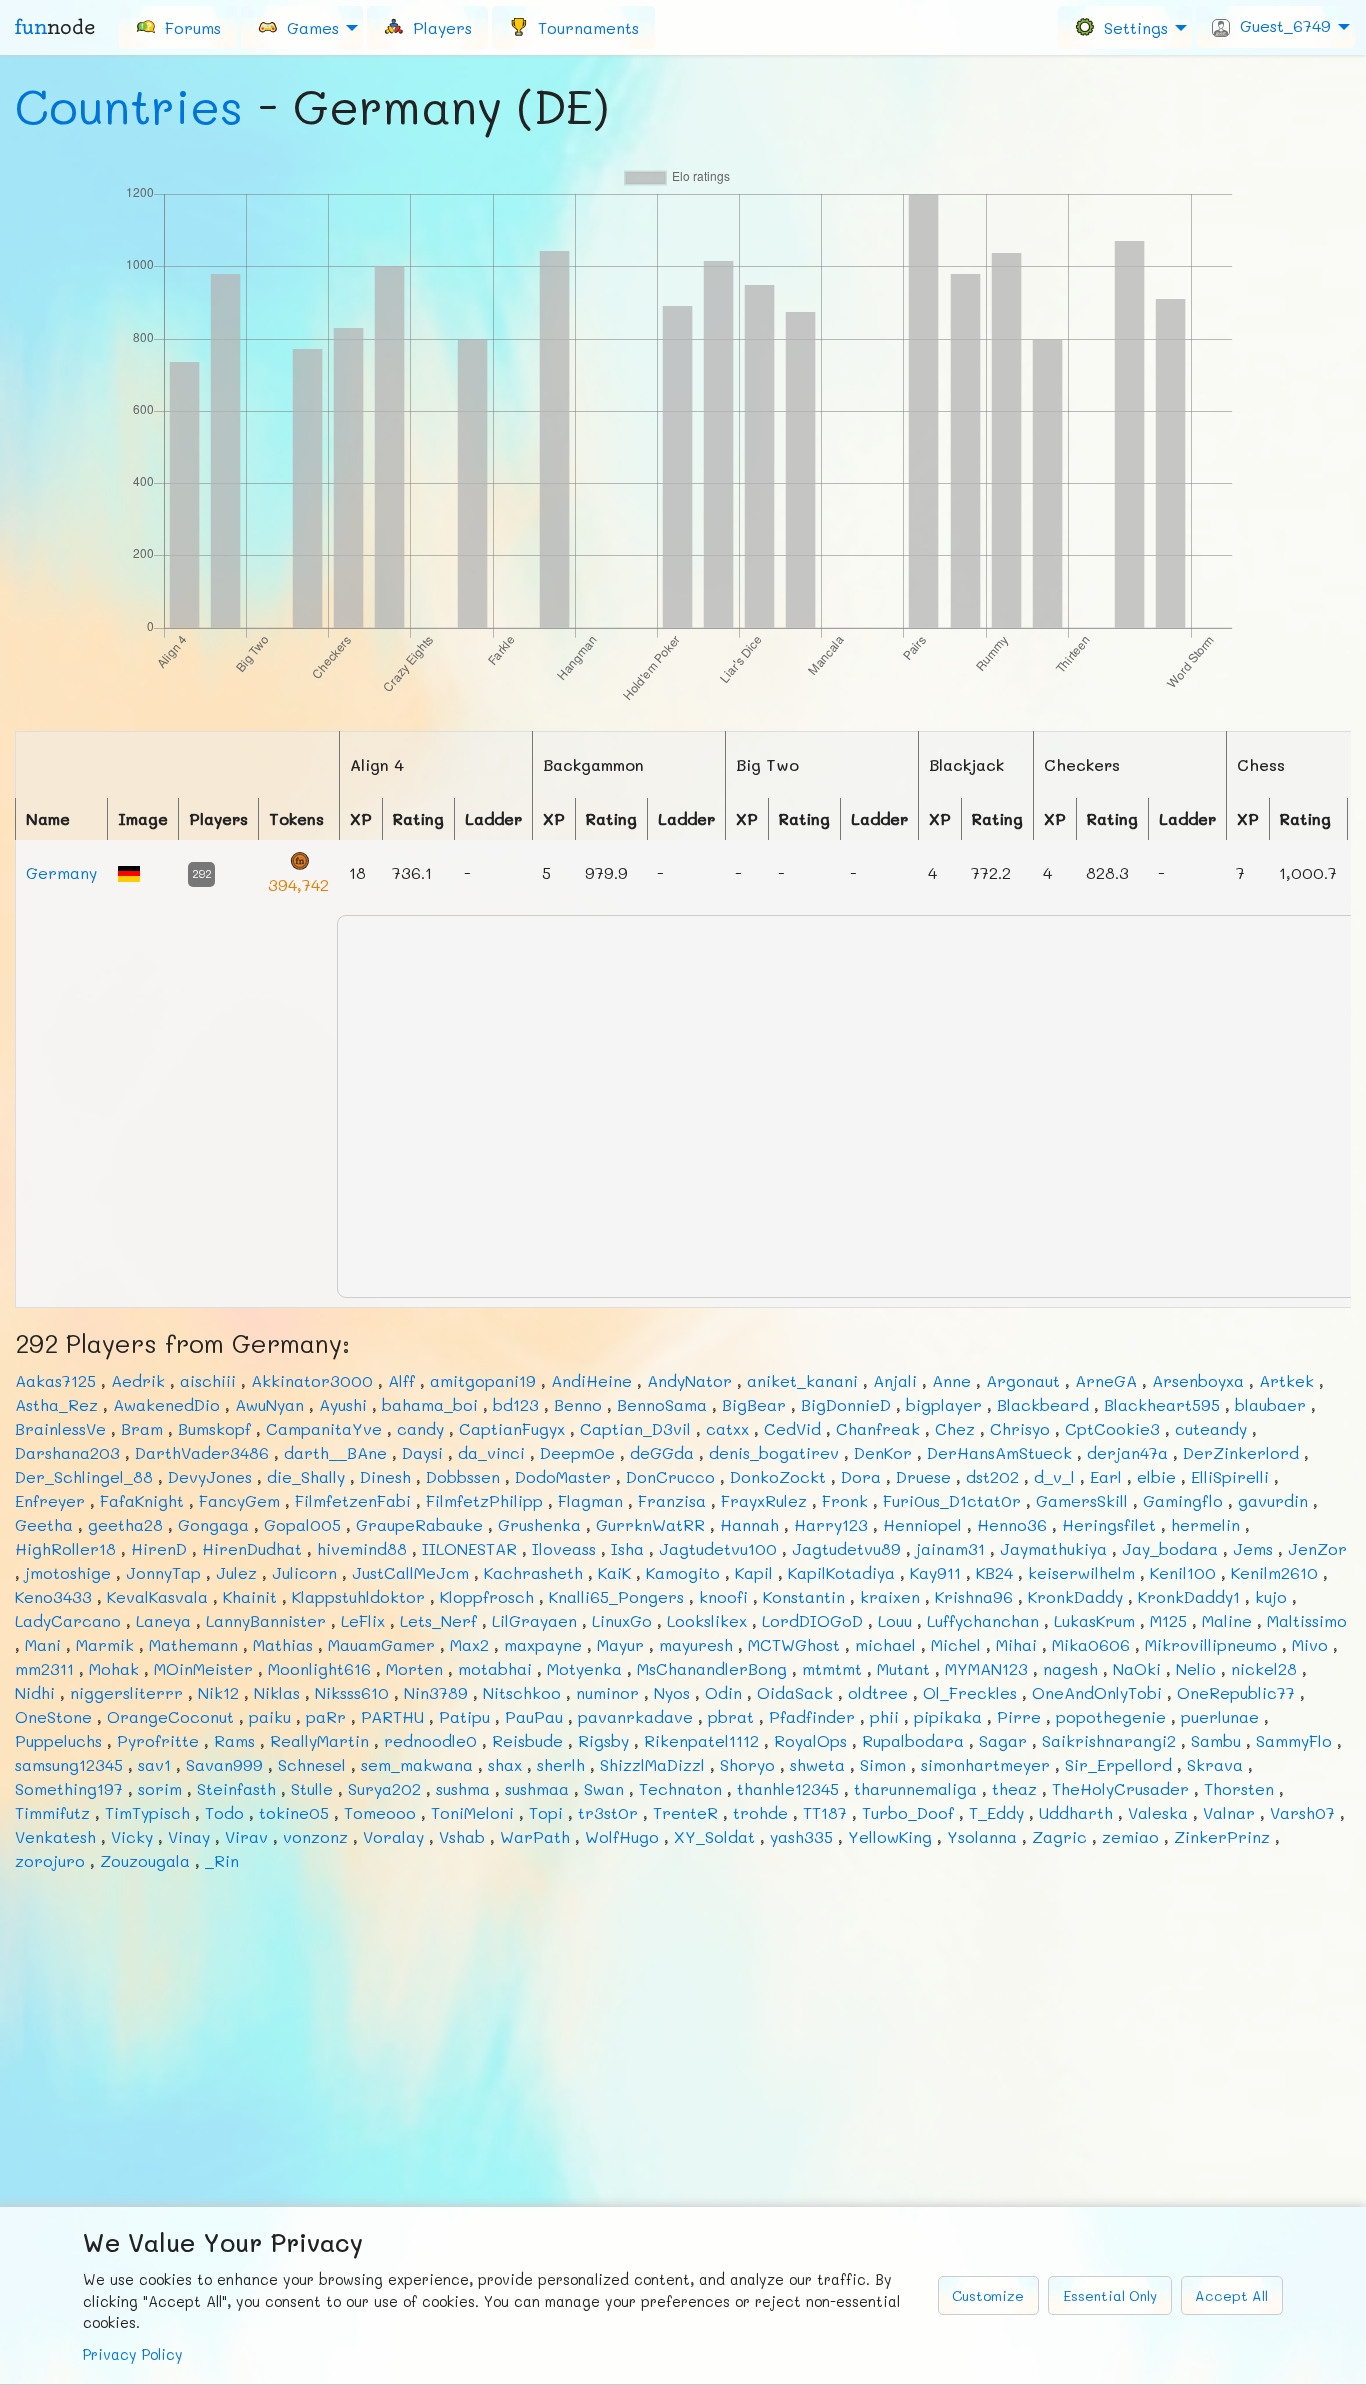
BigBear (754, 1404)
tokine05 (294, 1812)
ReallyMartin (319, 1740)
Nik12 (218, 1692)
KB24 (994, 1572)
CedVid (792, 1428)
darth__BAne (335, 1452)
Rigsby (603, 1740)
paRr (326, 1716)
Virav (246, 1836)
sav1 (154, 1764)
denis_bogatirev (774, 1452)
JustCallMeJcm (410, 1572)
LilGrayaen (534, 1620)
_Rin (222, 1860)
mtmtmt (832, 1668)
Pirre (1019, 1716)
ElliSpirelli (1230, 1476)
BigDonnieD (846, 1404)
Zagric (1059, 1836)
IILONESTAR (469, 1548)
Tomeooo (380, 1812)
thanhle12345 (788, 1788)
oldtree (878, 1692)
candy (420, 1428)
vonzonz (315, 1836)
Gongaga (213, 1524)
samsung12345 (69, 1764)
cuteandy (1211, 1428)
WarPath (535, 1836)
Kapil (754, 1572)
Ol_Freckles (970, 1692)
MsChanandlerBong (712, 1668)
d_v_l (1054, 1476)
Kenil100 (1183, 1572)
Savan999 (224, 1764)
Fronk (845, 1500)
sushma (463, 1788)
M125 (1168, 1620)
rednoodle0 (430, 1740)
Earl (1106, 1476)
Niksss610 (352, 1692)
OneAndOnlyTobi (1097, 1692)
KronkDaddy (1075, 1596)
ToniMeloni (472, 1812)
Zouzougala (145, 1860)
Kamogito (683, 1572)
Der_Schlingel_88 (84, 1476)
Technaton (680, 1788)
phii (884, 1716)
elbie (1156, 1476)
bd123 (516, 1404)
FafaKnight (142, 1500)
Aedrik (138, 1380)
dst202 (992, 1476)
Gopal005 (302, 1524)
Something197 (69, 1788)
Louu (895, 1620)
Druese (923, 1476)
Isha (627, 1548)
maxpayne (543, 1644)
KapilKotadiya (841, 1572)
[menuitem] (178, 27)
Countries (129, 106)
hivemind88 (362, 1548)
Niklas (277, 1692)
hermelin (1205, 1524)
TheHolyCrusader (1120, 1788)
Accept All (1231, 2295)
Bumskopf (214, 1428)
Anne (951, 1380)
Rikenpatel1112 (701, 1740)
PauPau (534, 1716)
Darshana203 (67, 1452)
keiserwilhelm (1081, 1572)
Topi (546, 1812)
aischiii (208, 1380)
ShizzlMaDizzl (652, 1764)
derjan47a (1127, 1452)
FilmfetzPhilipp (484, 1500)
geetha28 (125, 1524)
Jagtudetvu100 (718, 1548)
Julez (236, 1572)
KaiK (614, 1572)
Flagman (590, 1500)
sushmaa (537, 1788)
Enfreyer (50, 1500)
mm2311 (44, 1668)
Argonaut (1023, 1380)
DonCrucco (670, 1476)
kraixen (890, 1596)
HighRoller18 (65, 1548)
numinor (607, 1692)
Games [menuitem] (308, 26)
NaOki (1137, 1668)
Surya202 (384, 1788)
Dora (861, 1476)
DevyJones (210, 1476)
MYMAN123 (986, 1668)
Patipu (464, 1716)
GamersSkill (1082, 1500)
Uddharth (1076, 1812)
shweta (817, 1764)
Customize (988, 2295)
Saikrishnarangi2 (1109, 1740)
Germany (61, 872)
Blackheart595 (1162, 1404)
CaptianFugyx (512, 1428)
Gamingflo (1183, 1500)
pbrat (731, 1716)
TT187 (825, 1812)
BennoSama (662, 1404)
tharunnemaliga (915, 1788)
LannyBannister (266, 1620)
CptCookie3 (1112, 1428)
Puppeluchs (58, 1740)
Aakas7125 (55, 1380)
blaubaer (1270, 1404)
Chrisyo (1020, 1428)
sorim (160, 1788)
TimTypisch (147, 1812)
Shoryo (747, 1764)
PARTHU (392, 1716)
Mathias (283, 1644)
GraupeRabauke (419, 1524)
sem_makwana (417, 1764)
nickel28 (1264, 1668)
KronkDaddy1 (1189, 1596)
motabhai (495, 1668)
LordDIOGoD (812, 1620)
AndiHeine (591, 1380)
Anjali (895, 1380)
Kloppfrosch (487, 1596)
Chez (955, 1428)
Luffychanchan (983, 1620)
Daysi (422, 1452)
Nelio (1196, 1668)
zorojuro (50, 1860)
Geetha (44, 1524)
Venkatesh (55, 1836)
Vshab (462, 1836)
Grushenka (539, 1524)
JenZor (1317, 1548)
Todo (224, 1812)
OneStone (53, 1716)
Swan (604, 1788)
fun (55, 27)
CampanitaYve (324, 1428)
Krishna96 (974, 1596)
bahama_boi (430, 1404)
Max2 (469, 1644)
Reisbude (527, 1740)
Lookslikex (707, 1620)
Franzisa (672, 1500)
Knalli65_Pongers (616, 1596)
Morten (414, 1668)
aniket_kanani (802, 1380)
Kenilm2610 (1274, 1572)
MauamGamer (381, 1644)
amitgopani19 (483, 1380)
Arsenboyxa (1198, 1380)
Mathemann (193, 1644)
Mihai (1016, 1644)
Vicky (132, 1836)
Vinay (189, 1836)
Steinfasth (236, 1788)
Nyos (672, 1692)
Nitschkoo (522, 1692)
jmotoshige (68, 1572)
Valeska (1158, 1812)
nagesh (1070, 1668)
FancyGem (239, 1500)
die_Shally (306, 1476)
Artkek (1286, 1380)
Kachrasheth (533, 1572)
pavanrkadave (635, 1716)
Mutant (903, 1668)
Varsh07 (1302, 1812)
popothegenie (1111, 1716)
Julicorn (304, 1572)
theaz (1014, 1788)
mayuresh (696, 1644)
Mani (43, 1644)
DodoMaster (563, 1476)
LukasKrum (1094, 1620)
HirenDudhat (252, 1548)
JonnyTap (163, 1572)
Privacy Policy (133, 2354)
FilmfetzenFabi (353, 1500)
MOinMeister (203, 1668)
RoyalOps (810, 1740)
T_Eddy (996, 1812)
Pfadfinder (812, 1716)
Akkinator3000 (312, 1380)
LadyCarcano (68, 1620)
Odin (723, 1692)
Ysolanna (982, 1836)
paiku (270, 1716)
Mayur (620, 1644)
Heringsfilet (1109, 1524)
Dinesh (385, 1476)
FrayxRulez (764, 1500)
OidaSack (795, 1692)
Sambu (1216, 1740)
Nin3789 (436, 1692)
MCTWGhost (794, 1644)
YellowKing (890, 1836)
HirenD (159, 1548)
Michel (956, 1644)
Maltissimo (1307, 1620)
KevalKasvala (157, 1596)
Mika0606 (1091, 1644)
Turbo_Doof (908, 1812)
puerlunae (1220, 1716)
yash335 (801, 1836)
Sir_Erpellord (1118, 1764)
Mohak (114, 1668)
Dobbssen (463, 1476)
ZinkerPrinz (1222, 1836)
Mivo (1310, 1644)
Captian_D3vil (635, 1428)
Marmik (105, 1644)
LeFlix (363, 1620)
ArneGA (1106, 1380)
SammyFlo (1294, 1740)
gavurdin (1273, 1500)
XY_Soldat (714, 1836)
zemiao (1130, 1836)
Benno (578, 1404)
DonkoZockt (778, 1476)
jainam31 (950, 1548)
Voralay (393, 1836)
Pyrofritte (158, 1740)
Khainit (250, 1596)
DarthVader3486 (202, 1452)
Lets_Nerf (438, 1620)
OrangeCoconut (170, 1716)
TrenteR (685, 1812)
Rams (234, 1740)
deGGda (662, 1452)
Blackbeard (1043, 1404)
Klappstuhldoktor (358, 1596)
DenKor (883, 1452)
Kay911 (935, 1572)
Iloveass (564, 1548)
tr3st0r (608, 1812)
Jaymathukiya (1053, 1548)
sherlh (561, 1764)
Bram (142, 1428)
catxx (727, 1428)
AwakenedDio (166, 1404)
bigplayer (944, 1404)
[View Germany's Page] (129, 871)
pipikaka (948, 1716)
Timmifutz (52, 1812)
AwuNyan (269, 1404)
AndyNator (689, 1380)
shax (505, 1764)
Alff (401, 1380)
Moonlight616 (319, 1668)
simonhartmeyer (985, 1764)
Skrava (1215, 1764)
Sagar (1003, 1740)
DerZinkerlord (1241, 1452)
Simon (883, 1764)
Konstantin (804, 1596)
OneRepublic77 (1236, 1692)
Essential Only (1110, 2295)
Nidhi (35, 1692)
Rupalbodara (913, 1740)
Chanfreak (878, 1428)
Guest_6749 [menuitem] (1280, 25)
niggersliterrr (126, 1692)
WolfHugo (622, 1836)
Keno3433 (53, 1596)
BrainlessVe (60, 1428)
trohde (760, 1812)
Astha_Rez (56, 1404)
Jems (1253, 1548)
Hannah (749, 1524)
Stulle (312, 1788)
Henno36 (1012, 1524)
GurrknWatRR (650, 1524)
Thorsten (1239, 1788)
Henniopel (922, 1524)
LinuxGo (622, 1620)
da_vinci (491, 1452)
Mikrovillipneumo (1211, 1644)
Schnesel (312, 1764)
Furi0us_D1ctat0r (952, 1500)
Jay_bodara (1170, 1548)
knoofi (723, 1596)
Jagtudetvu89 (846, 1548)
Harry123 (831, 1524)
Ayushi (343, 1404)
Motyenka (584, 1668)
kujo (1271, 1596)
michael (885, 1644)
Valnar (1229, 1812)
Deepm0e (577, 1452)
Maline (1227, 1620)
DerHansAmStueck (999, 1452)
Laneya (163, 1620)
